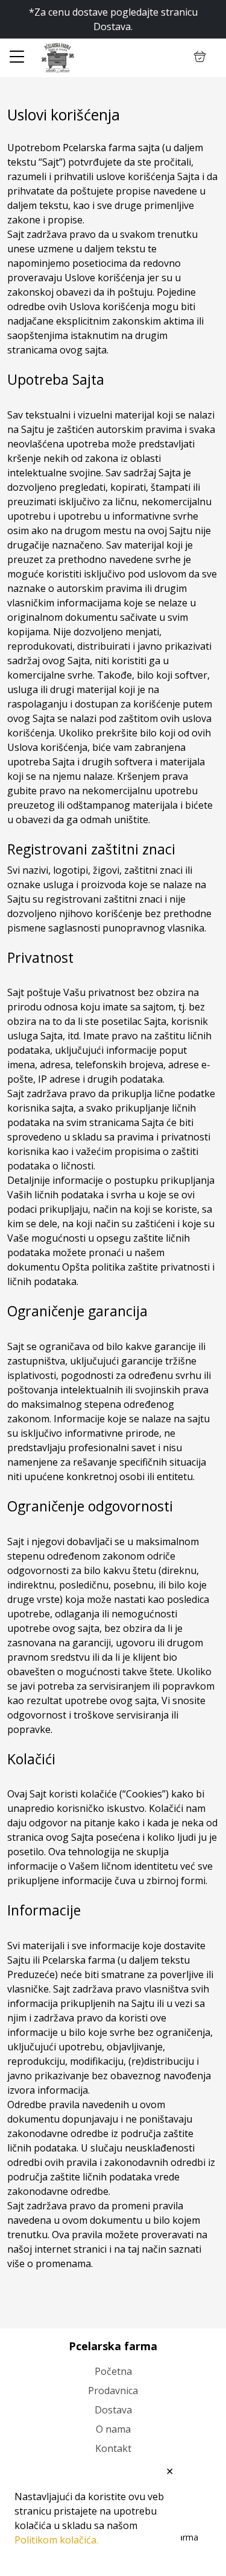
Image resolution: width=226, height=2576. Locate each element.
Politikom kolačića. (56, 2540)
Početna (113, 2371)
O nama (113, 2429)
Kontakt (113, 2448)
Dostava (113, 2410)
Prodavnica (113, 2391)
